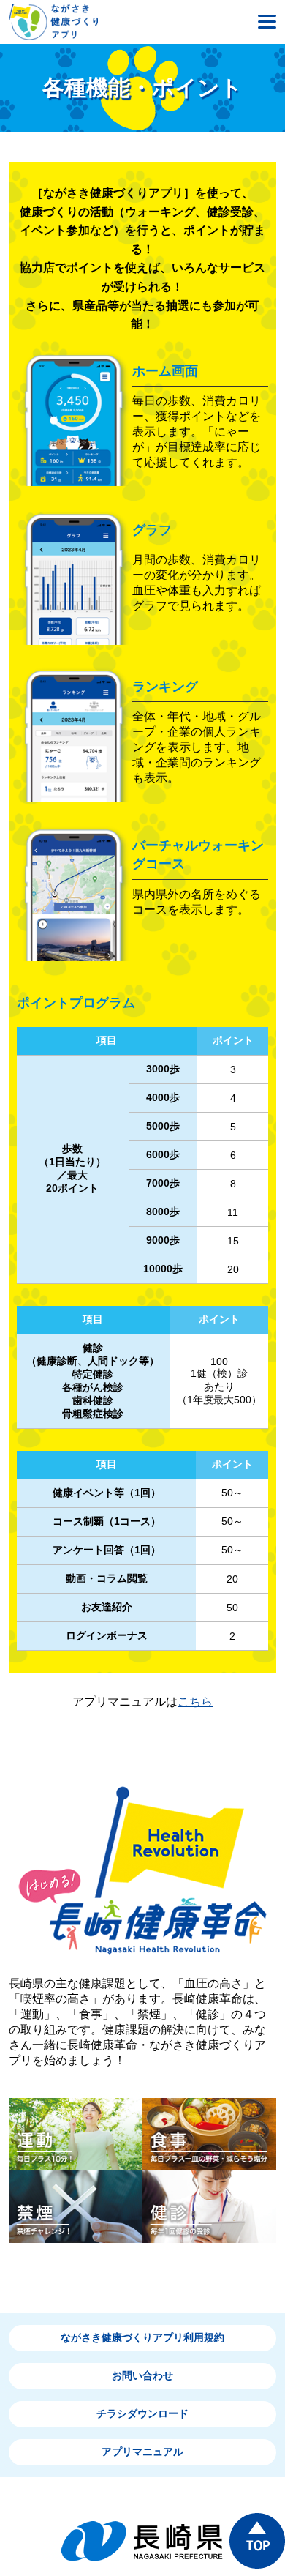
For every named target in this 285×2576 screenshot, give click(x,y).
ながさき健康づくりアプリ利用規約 (142, 2337)
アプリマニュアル (142, 2452)
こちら (195, 1702)
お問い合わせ (142, 2375)
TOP (257, 2541)
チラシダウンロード (142, 2413)
